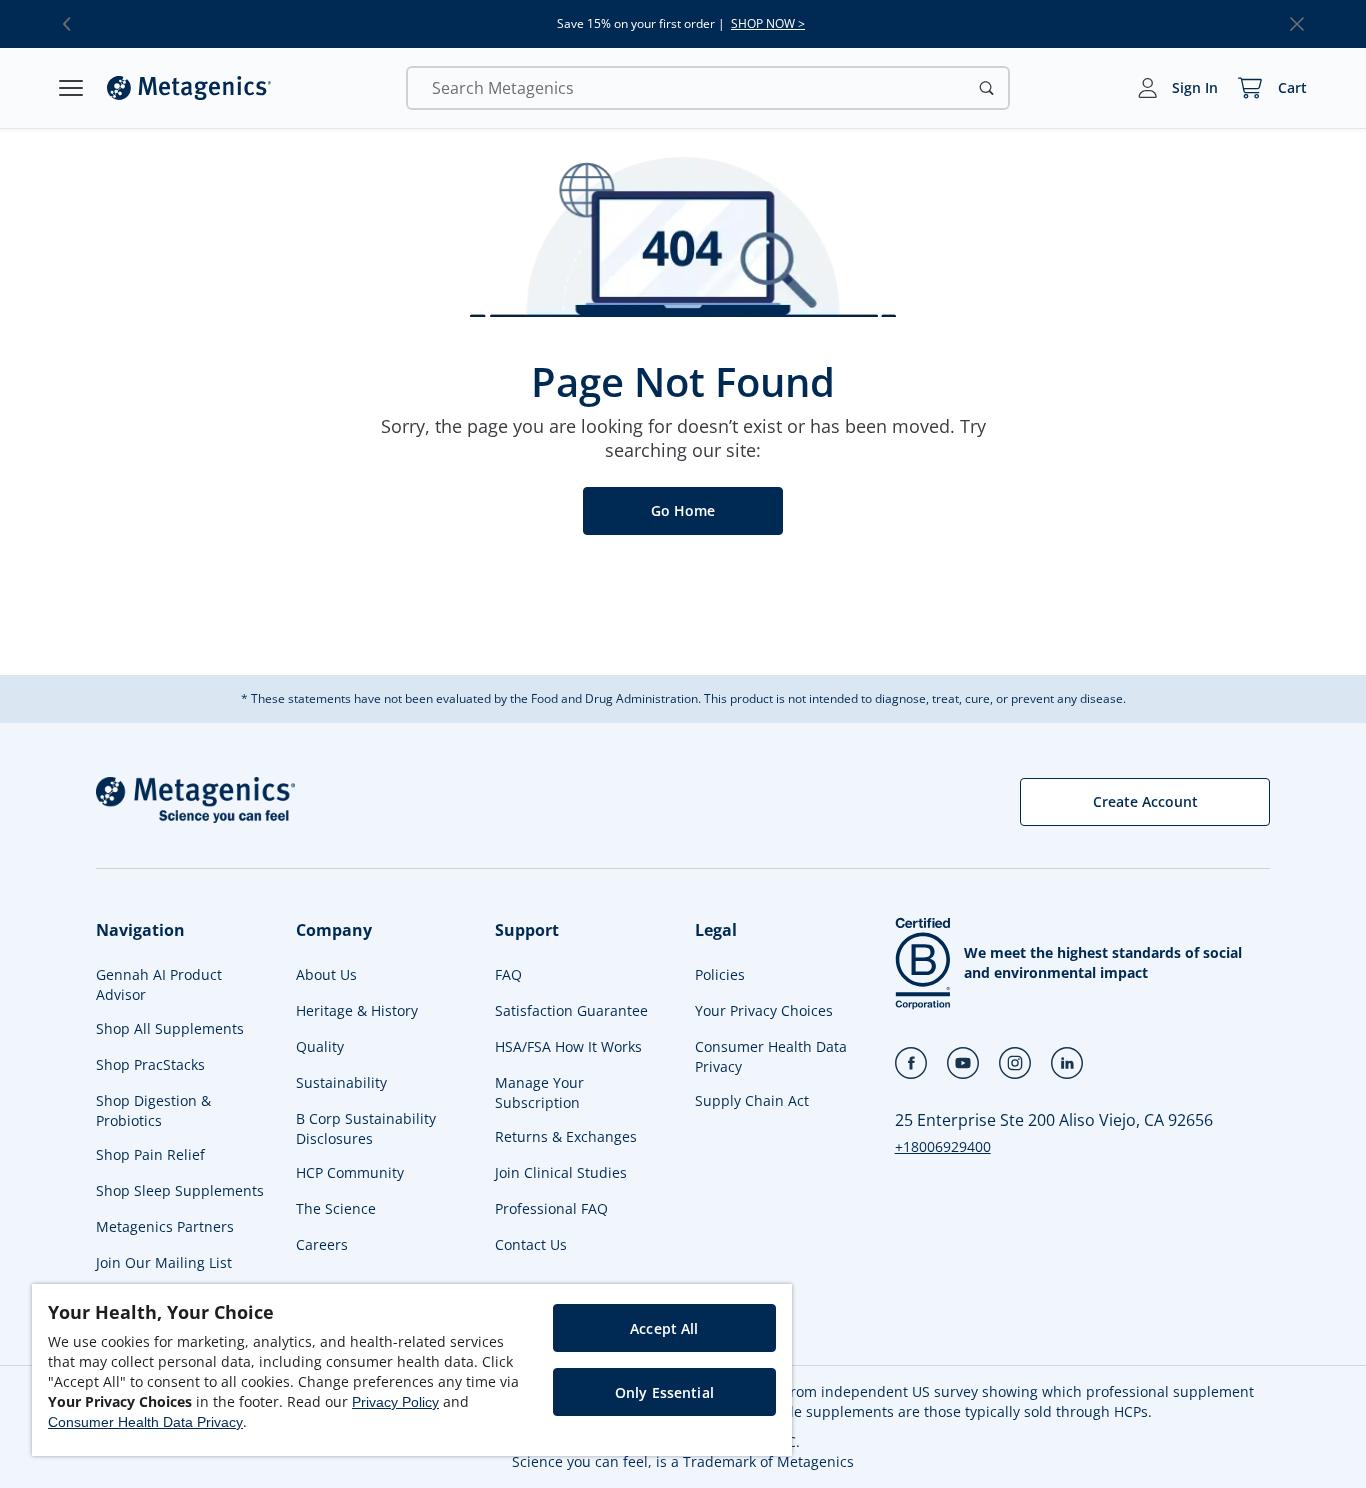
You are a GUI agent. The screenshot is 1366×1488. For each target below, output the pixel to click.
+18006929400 (943, 1146)
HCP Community (350, 1172)
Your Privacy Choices (764, 1010)
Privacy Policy (395, 1402)
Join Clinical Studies (561, 1172)
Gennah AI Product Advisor (159, 984)
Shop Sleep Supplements (180, 1190)
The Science (336, 1208)
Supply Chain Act (752, 1100)
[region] (412, 1370)
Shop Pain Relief (150, 1154)
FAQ (508, 974)
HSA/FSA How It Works (568, 1046)
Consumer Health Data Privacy (771, 1056)
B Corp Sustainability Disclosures (366, 1128)
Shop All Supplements (170, 1028)
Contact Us (531, 1244)
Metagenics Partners (165, 1226)
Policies (720, 974)
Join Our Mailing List (164, 1262)
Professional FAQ (551, 1208)
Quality (320, 1046)
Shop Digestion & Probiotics (153, 1110)
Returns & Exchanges (566, 1136)
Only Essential (664, 1392)
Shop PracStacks (150, 1064)
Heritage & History (357, 1010)
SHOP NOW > (768, 24)
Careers (322, 1244)
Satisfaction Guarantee (571, 1010)
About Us (326, 974)
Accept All (664, 1328)
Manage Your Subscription (539, 1092)
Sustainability (341, 1082)
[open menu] (71, 88)
